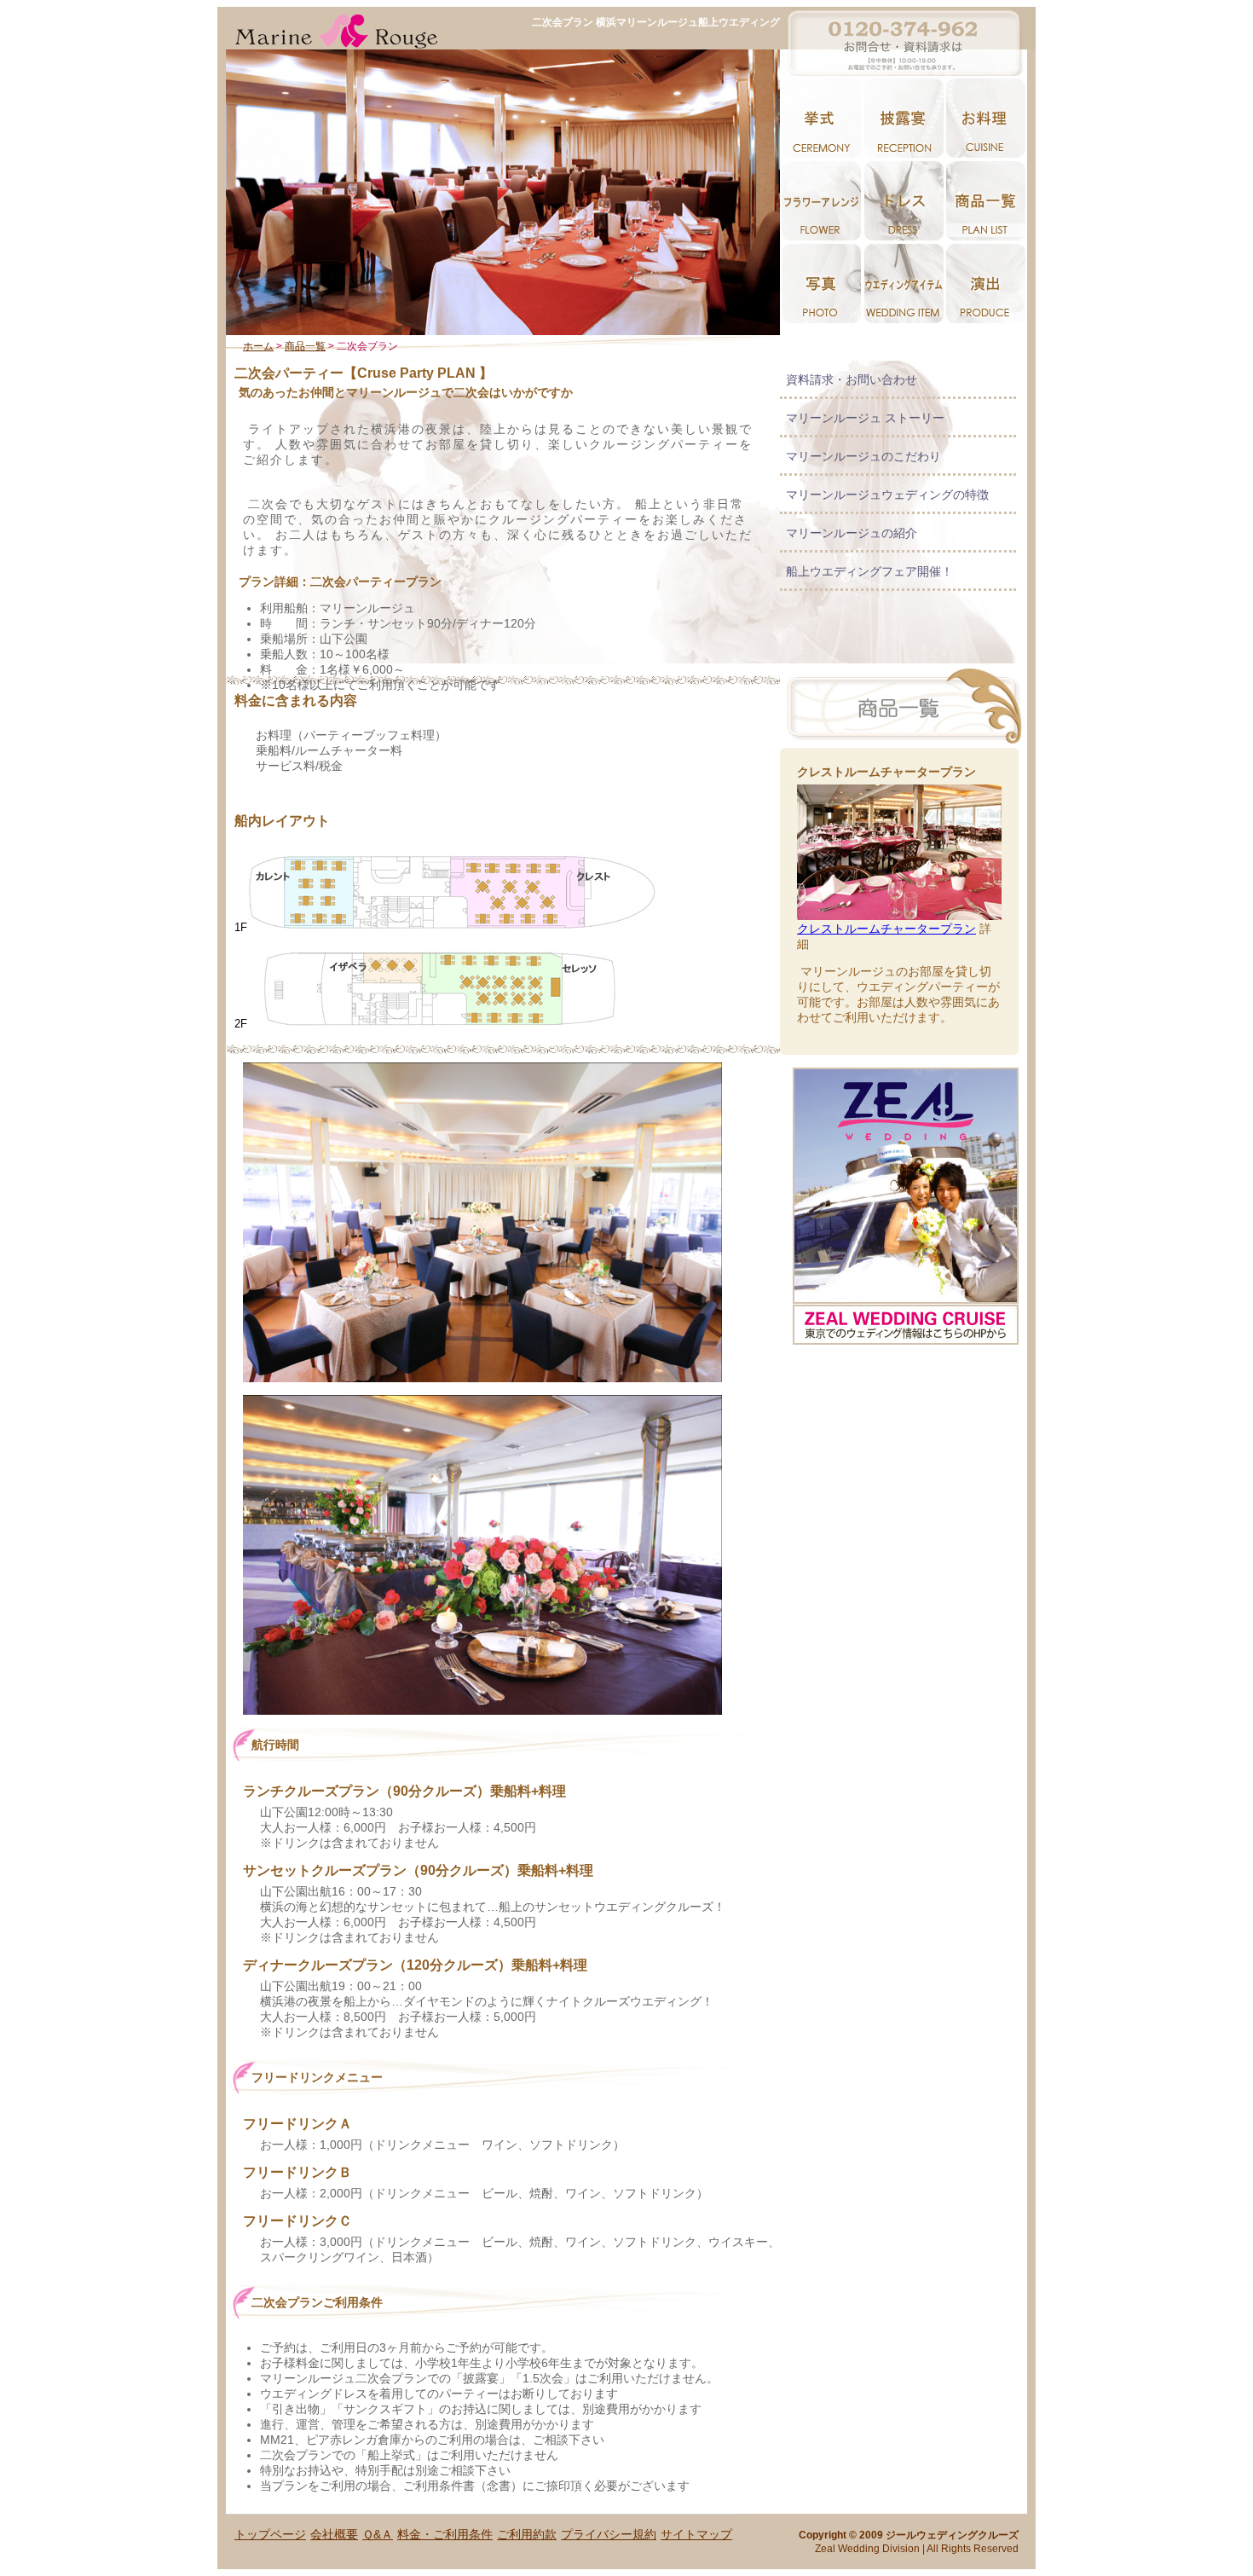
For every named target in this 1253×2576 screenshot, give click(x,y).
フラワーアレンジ (821, 201)
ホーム (258, 346)
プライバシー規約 (609, 2534)
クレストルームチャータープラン (886, 929)
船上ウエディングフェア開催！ (869, 571)
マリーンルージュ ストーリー (865, 418)
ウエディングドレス (904, 201)
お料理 (986, 118)
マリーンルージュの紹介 (852, 533)
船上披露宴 (904, 118)
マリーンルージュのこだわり (863, 456)
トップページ (270, 2534)
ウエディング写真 (821, 284)
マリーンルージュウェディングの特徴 (887, 495)
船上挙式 (821, 118)
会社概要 (334, 2534)
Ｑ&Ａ (378, 2534)
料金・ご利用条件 (445, 2534)
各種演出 (985, 284)
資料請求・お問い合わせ (852, 379)
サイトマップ (696, 2534)
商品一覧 (305, 346)
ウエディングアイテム (904, 284)
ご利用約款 (527, 2534)
